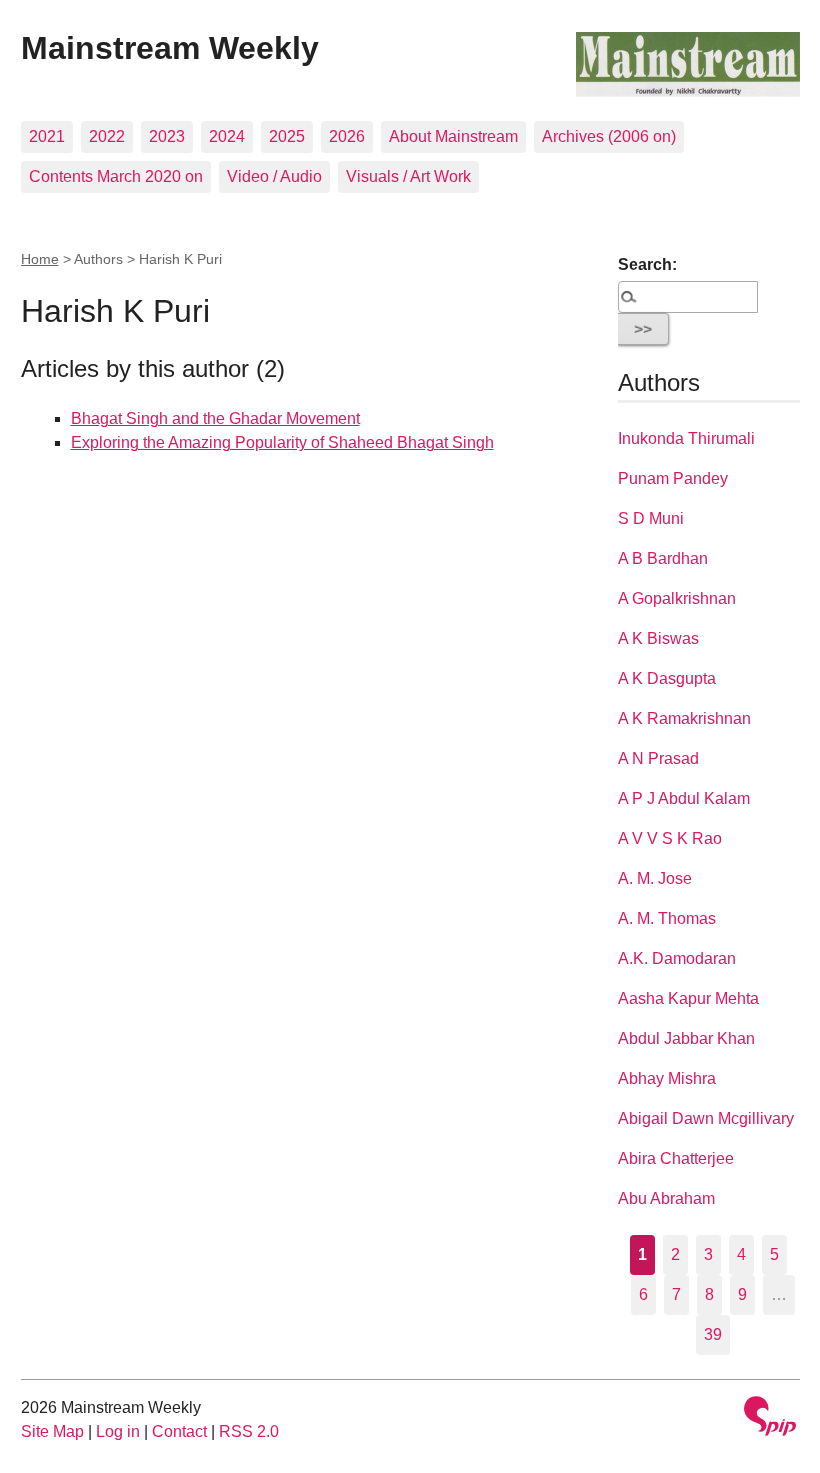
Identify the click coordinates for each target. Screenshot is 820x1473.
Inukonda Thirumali (686, 438)
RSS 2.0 (249, 1431)
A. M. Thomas (667, 918)
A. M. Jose (655, 878)
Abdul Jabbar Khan (686, 1038)
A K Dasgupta (667, 678)
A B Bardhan (663, 558)
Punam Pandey (673, 478)
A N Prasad (658, 758)
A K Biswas (658, 638)
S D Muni (651, 518)
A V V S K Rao (670, 838)
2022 (107, 136)
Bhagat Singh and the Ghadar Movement (215, 418)
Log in (118, 1431)
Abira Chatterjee (676, 1158)
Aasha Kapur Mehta (688, 998)
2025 (287, 136)
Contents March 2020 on (116, 176)
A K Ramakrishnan (684, 718)
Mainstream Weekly (170, 48)
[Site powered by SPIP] (770, 1418)
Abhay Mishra (667, 1078)
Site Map (52, 1431)
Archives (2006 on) (609, 136)
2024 (227, 136)
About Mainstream (453, 136)
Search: (647, 264)
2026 (347, 136)
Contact (179, 1431)
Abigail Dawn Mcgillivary (706, 1118)
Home (40, 259)
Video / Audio (274, 176)
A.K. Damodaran (677, 958)
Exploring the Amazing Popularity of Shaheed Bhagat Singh (282, 442)
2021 (47, 136)
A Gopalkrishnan (677, 598)
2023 (167, 136)
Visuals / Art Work (408, 176)
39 (713, 1334)
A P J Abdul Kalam (684, 798)
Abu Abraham (666, 1198)
